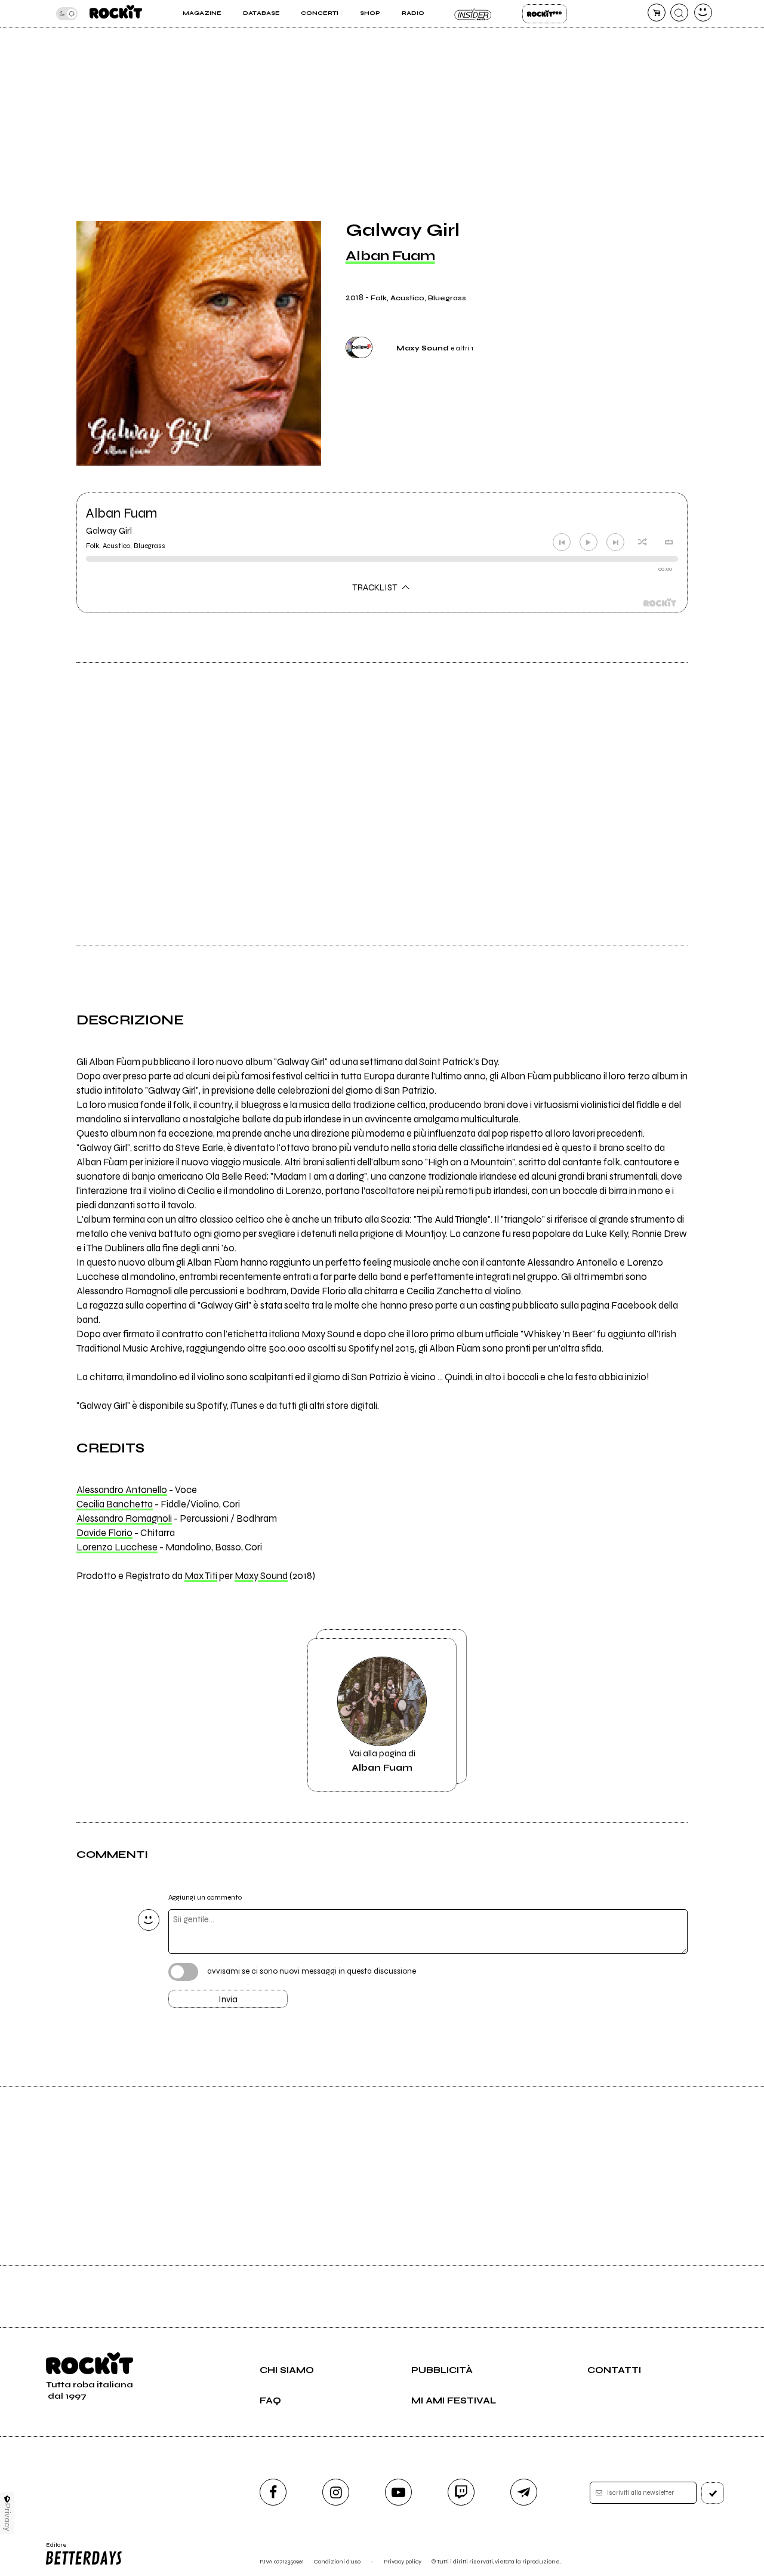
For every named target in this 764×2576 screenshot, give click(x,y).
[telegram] (524, 2492)
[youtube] (398, 2492)
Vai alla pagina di (382, 1761)
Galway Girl (109, 531)
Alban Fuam (390, 256)
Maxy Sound (261, 1576)
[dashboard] (703, 13)
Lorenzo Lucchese (117, 1547)
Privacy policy (403, 2561)
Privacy (7, 2517)
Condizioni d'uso (337, 2561)
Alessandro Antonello (122, 1490)
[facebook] (273, 2492)
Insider (473, 14)
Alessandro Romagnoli (124, 1519)
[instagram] (336, 2492)
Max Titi (201, 1576)
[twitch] (461, 2492)
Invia (228, 1999)
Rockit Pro (545, 14)
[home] (116, 13)
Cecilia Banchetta (115, 1504)
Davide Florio (104, 1533)
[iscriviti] (713, 2493)
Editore (53, 2549)
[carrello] (657, 13)
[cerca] (679, 13)
